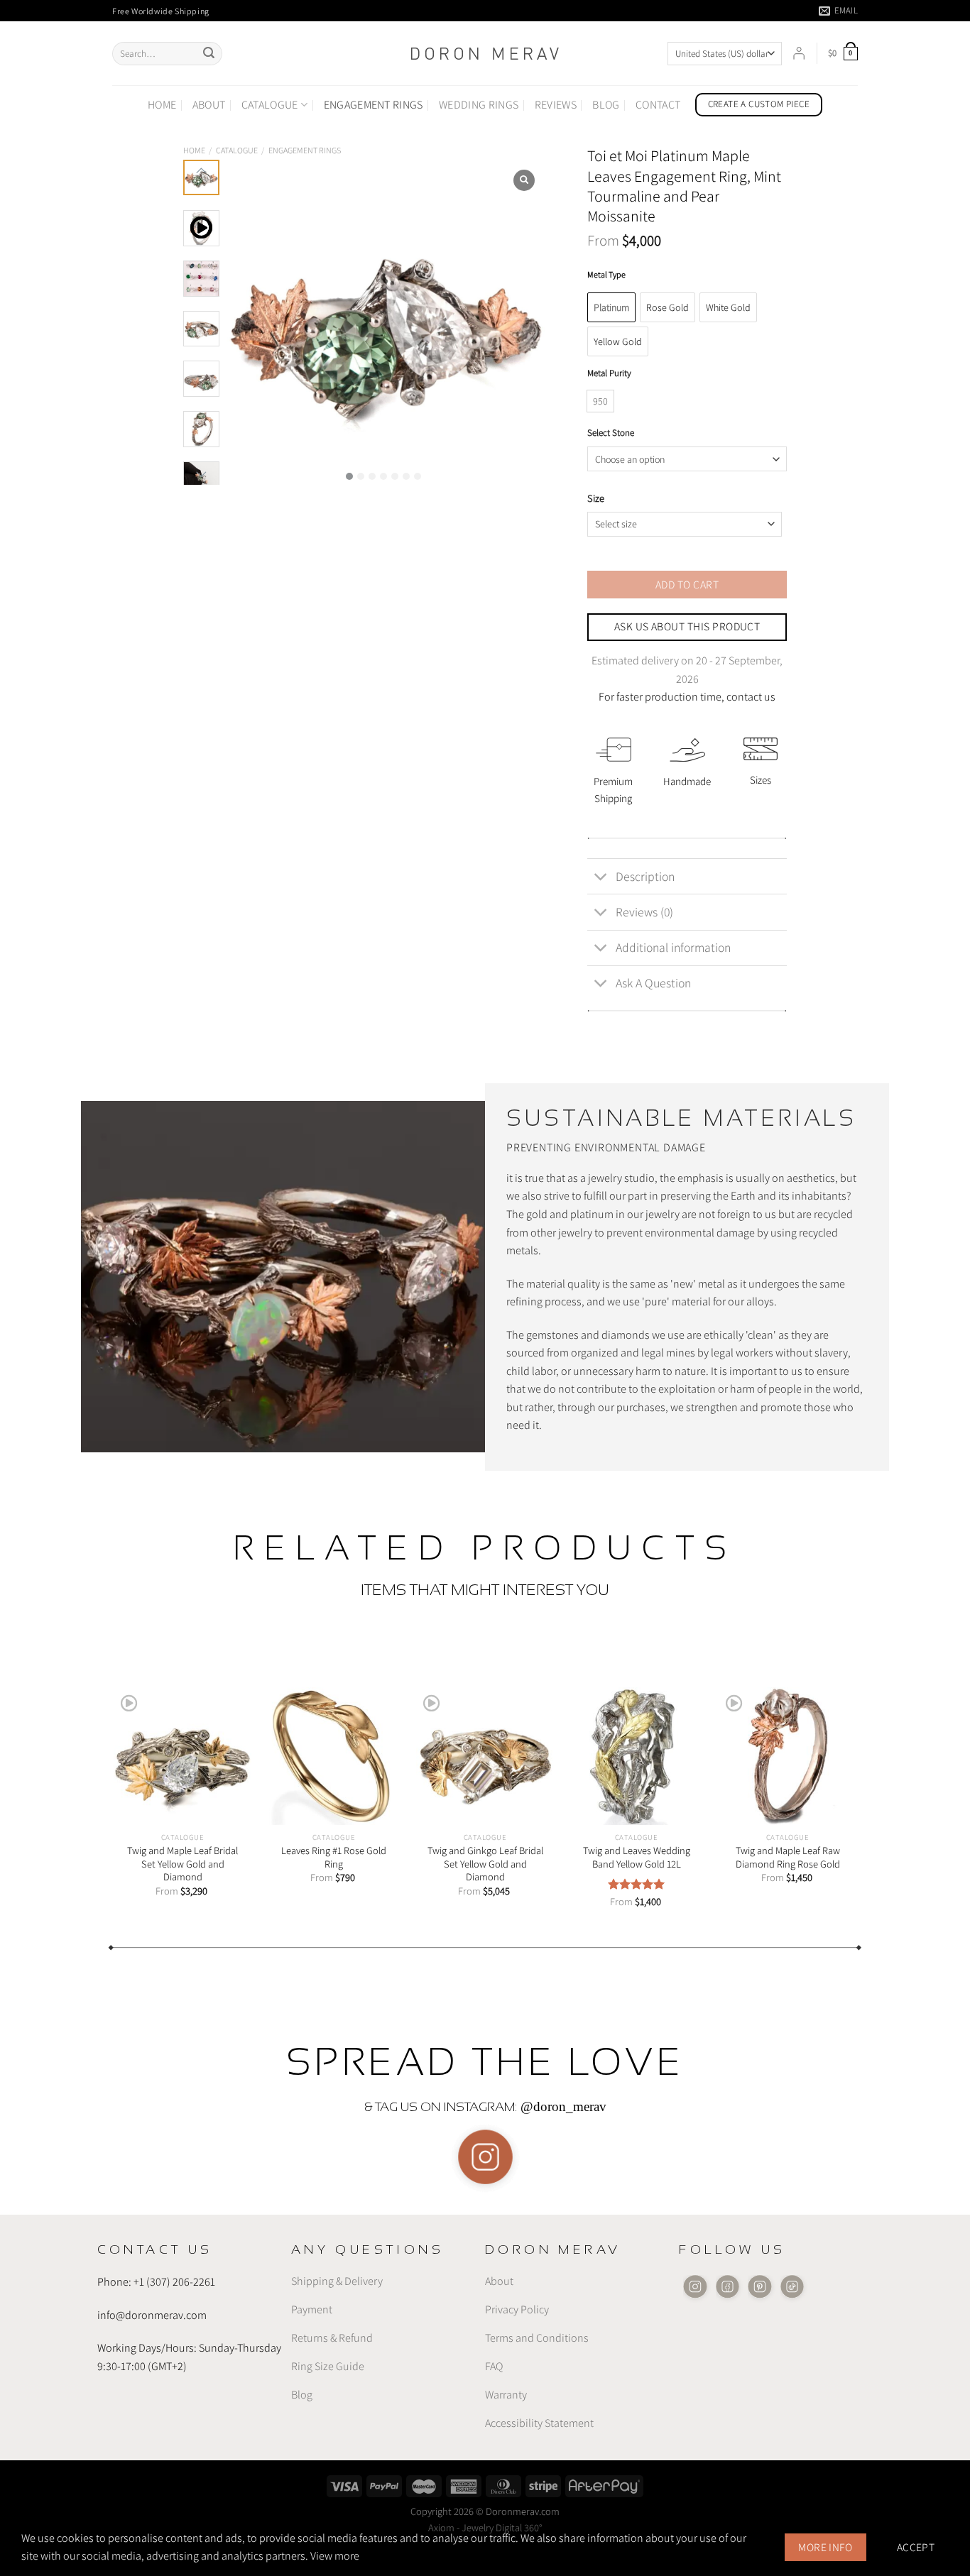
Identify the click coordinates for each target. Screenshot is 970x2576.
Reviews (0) (644, 912)
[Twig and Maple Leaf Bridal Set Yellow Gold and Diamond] (182, 1756)
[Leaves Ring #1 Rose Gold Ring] (333, 1756)
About (209, 105)
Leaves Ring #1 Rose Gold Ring (334, 1857)
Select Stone (611, 433)
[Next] (871, 1775)
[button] (349, 476)
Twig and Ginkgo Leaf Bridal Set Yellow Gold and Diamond (485, 1864)
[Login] (799, 53)
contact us (751, 697)
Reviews (556, 105)
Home (162, 105)
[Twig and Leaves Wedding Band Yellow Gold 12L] (636, 1756)
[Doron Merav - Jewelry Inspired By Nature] (485, 54)
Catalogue (270, 105)
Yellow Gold (618, 341)
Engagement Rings (374, 105)
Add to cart (687, 584)
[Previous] (99, 1775)
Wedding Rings (479, 105)
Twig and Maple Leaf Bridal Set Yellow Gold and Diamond (182, 1864)
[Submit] (209, 54)
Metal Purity (609, 373)
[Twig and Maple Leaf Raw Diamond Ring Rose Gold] (787, 1756)
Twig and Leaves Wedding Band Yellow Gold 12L (637, 1857)
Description (645, 876)
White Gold (728, 307)
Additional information (673, 947)
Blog (606, 105)
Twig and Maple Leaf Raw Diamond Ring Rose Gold (788, 1857)
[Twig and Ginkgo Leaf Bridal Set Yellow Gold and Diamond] (485, 1756)
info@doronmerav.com (152, 2315)
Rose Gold (667, 307)
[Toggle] (601, 878)
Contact (658, 105)
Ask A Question (653, 983)
